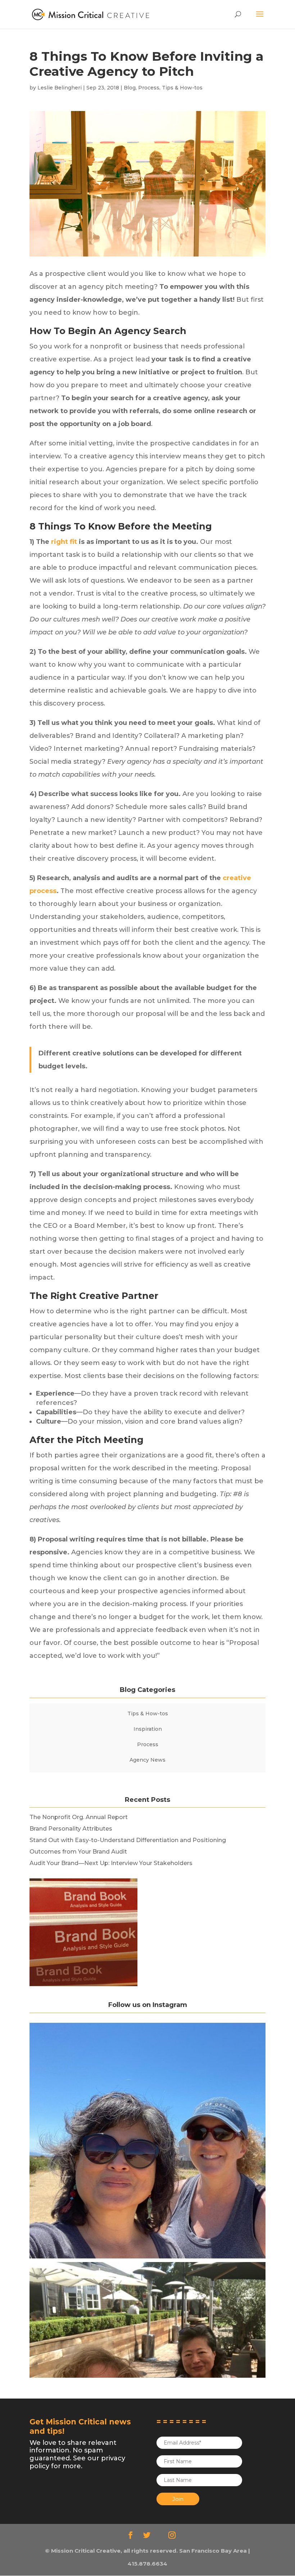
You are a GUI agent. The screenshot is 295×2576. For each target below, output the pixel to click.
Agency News (147, 1760)
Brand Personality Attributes (71, 1829)
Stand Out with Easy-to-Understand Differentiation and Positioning (128, 1840)
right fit (64, 542)
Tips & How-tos (182, 88)
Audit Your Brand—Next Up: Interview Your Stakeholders (111, 1863)
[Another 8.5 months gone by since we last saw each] (147, 2141)
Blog (130, 88)
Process (149, 88)
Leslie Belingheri (60, 88)
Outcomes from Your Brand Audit (78, 1852)
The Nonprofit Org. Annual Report (79, 1817)
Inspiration (148, 1729)
